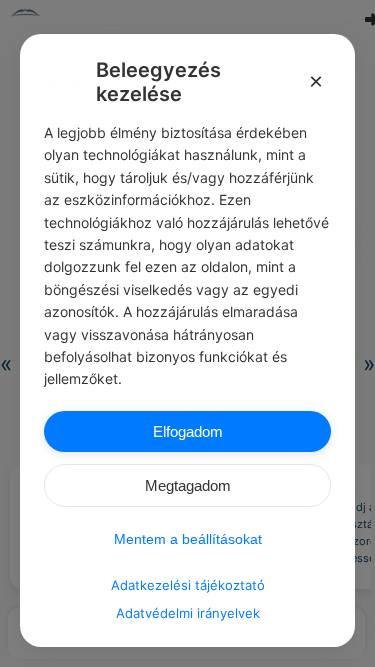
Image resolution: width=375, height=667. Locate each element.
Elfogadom (188, 431)
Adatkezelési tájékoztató (188, 585)
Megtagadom (188, 485)
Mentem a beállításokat (188, 539)
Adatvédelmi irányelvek (188, 613)
